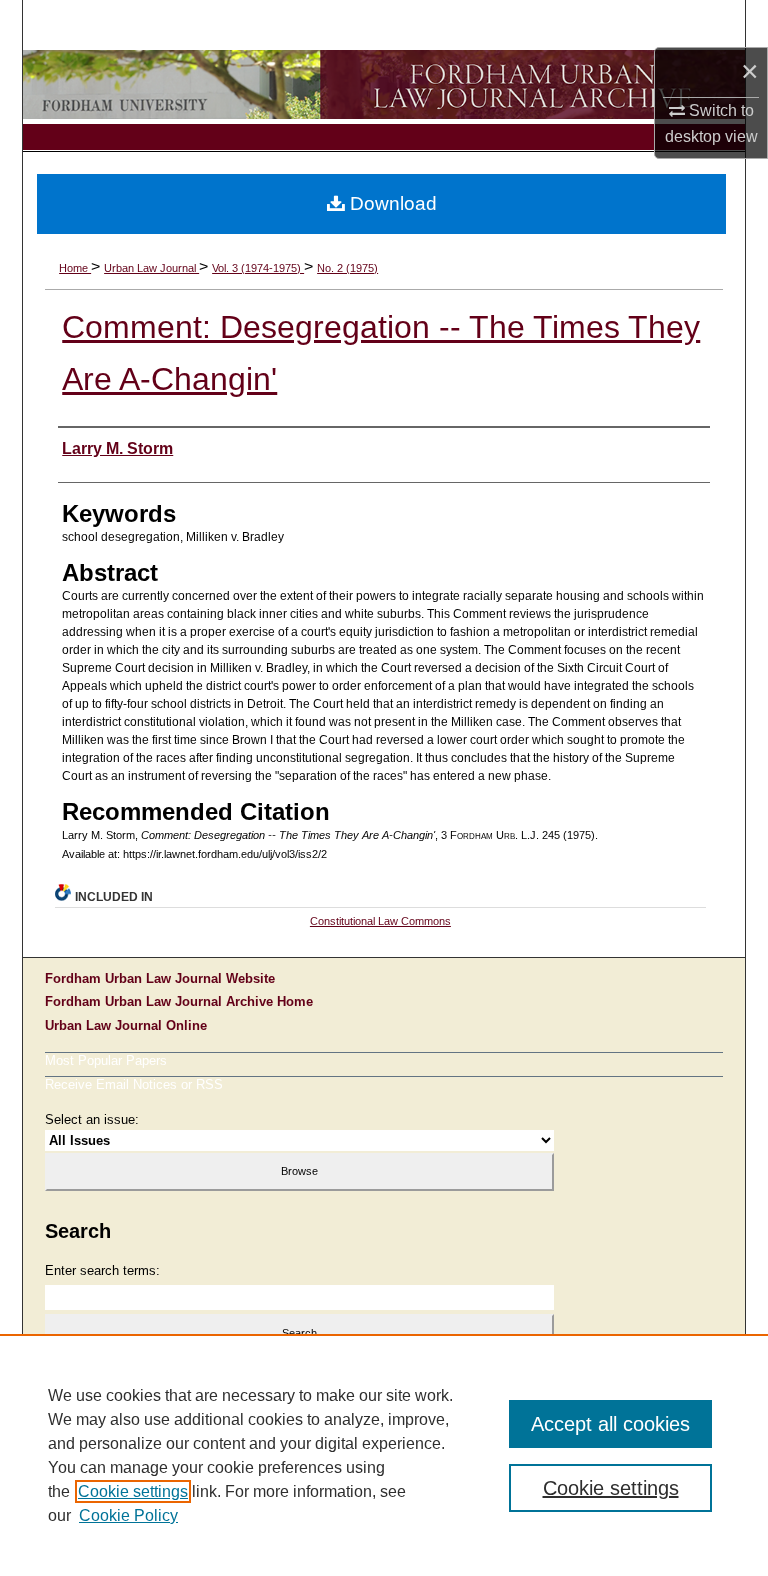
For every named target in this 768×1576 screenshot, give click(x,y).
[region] (384, 1455)
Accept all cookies (610, 1424)
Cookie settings (133, 1491)
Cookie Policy (128, 1515)
